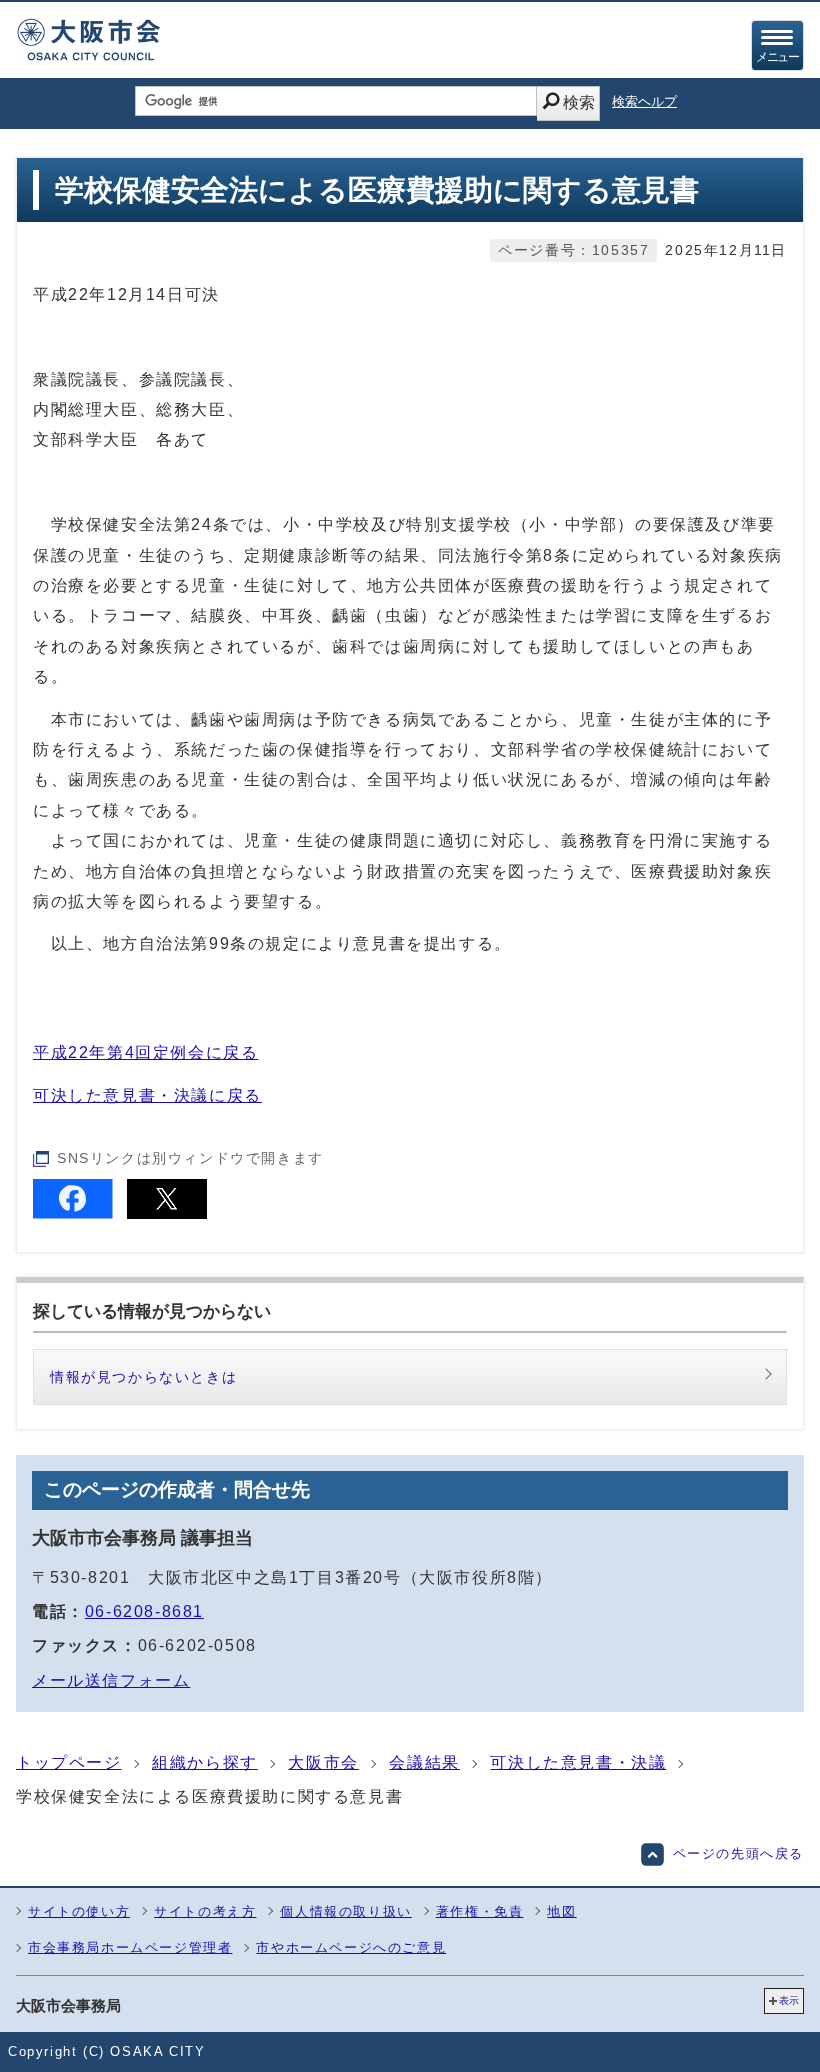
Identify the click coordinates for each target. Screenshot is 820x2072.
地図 (561, 1911)
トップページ (69, 1762)
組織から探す (205, 1762)
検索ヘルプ (644, 101)
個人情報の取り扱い (345, 1911)
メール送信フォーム (111, 1680)
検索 (579, 102)
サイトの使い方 (79, 1911)
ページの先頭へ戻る (738, 1853)
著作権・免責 (480, 1911)
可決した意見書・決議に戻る (147, 1095)
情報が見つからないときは (143, 1377)
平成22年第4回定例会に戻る (145, 1052)
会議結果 (424, 1762)
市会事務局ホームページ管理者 (130, 1947)
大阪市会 (323, 1762)
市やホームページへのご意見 (351, 1947)
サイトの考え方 (205, 1911)
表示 (789, 2000)
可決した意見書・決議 (578, 1762)
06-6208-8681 (144, 1611)
